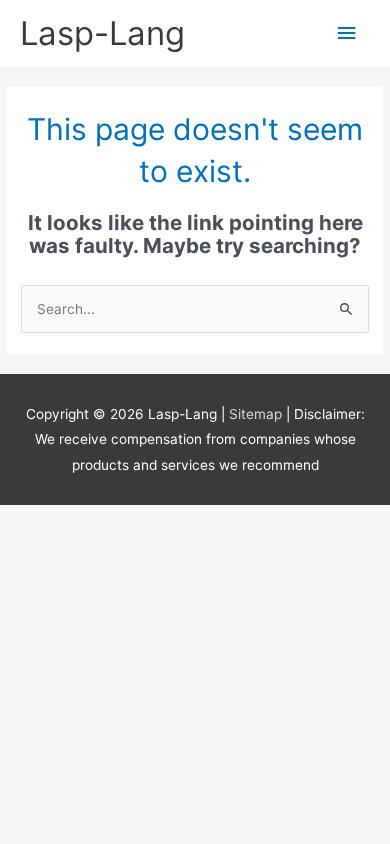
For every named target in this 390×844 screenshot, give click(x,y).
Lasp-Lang (102, 33)
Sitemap (257, 414)
